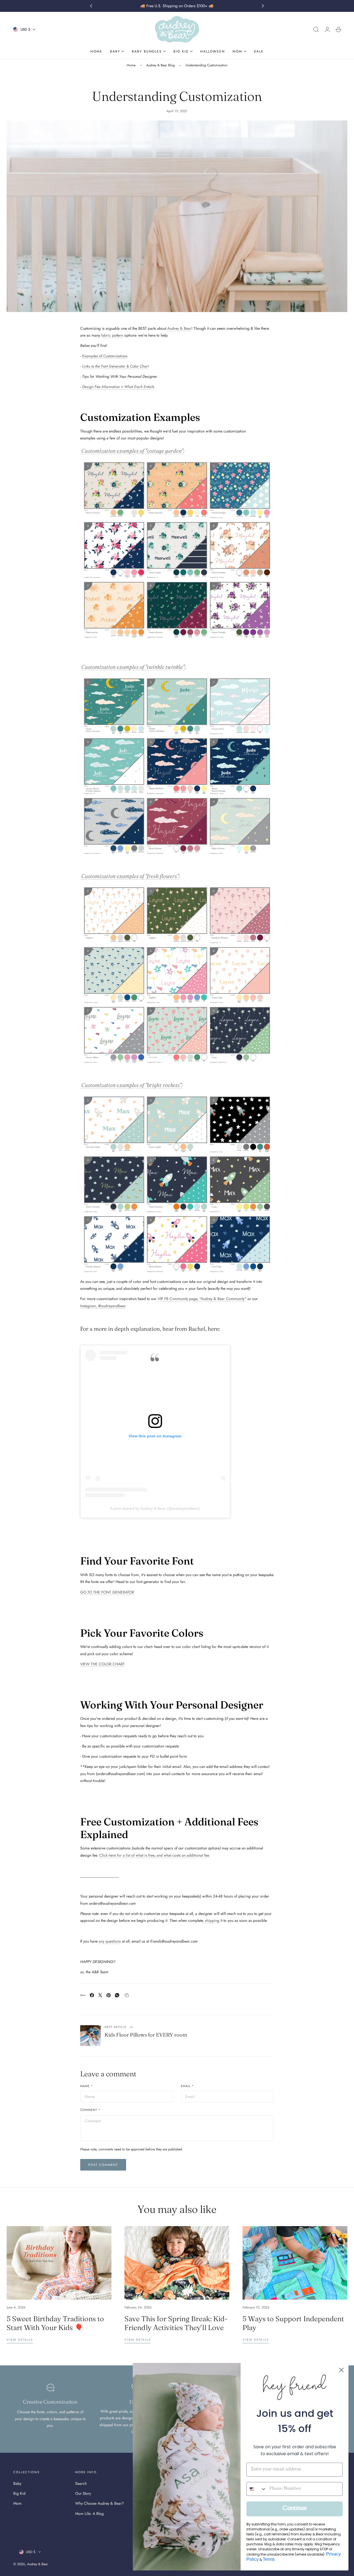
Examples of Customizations (105, 356)
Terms (269, 2559)
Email (187, 2086)
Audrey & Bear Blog (161, 65)
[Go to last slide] (91, 6)
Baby (17, 2483)
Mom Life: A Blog (89, 2514)
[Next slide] (263, 6)
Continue (295, 2509)
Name (87, 2086)
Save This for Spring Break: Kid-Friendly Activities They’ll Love (176, 2323)
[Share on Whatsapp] (117, 1995)
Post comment (103, 2165)
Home (131, 65)
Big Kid (19, 2494)
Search (81, 2483)
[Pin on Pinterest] (109, 1995)
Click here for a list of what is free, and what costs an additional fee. (155, 1855)
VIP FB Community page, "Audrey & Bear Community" (202, 1299)
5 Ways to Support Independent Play (293, 2323)
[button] (316, 30)
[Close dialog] (341, 2370)
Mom (17, 2504)
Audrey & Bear (179, 328)
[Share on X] (100, 1995)
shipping (212, 1920)
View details (20, 2340)
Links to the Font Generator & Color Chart (115, 366)
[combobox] (257, 2489)
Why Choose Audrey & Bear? (100, 2504)
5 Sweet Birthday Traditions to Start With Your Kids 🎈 (55, 2323)
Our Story (83, 2494)
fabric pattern (112, 335)
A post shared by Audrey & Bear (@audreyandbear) (155, 1508)
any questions (110, 1941)
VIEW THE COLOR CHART (102, 1664)
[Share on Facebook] (92, 1995)
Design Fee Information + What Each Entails (118, 387)
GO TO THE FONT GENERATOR (107, 1592)
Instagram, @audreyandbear (103, 1306)
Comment (90, 2110)
